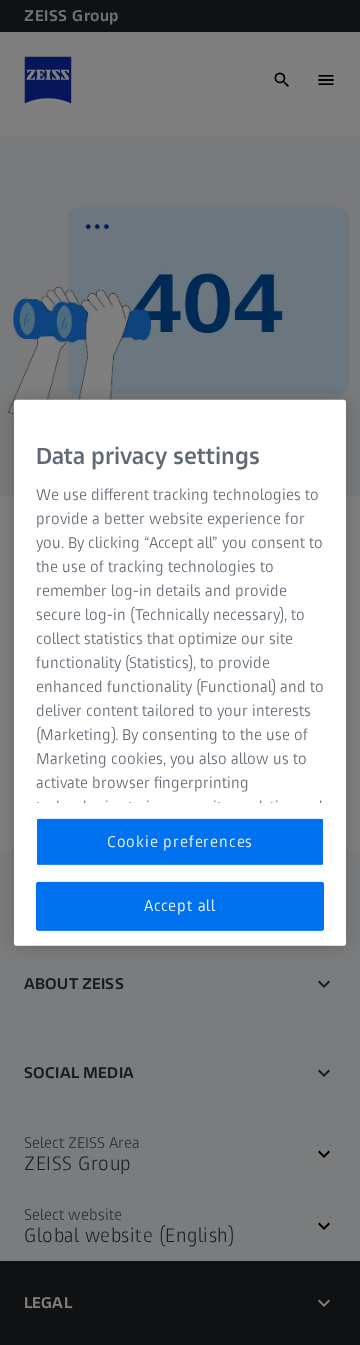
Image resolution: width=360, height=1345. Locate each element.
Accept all (180, 905)
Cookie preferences (180, 841)
